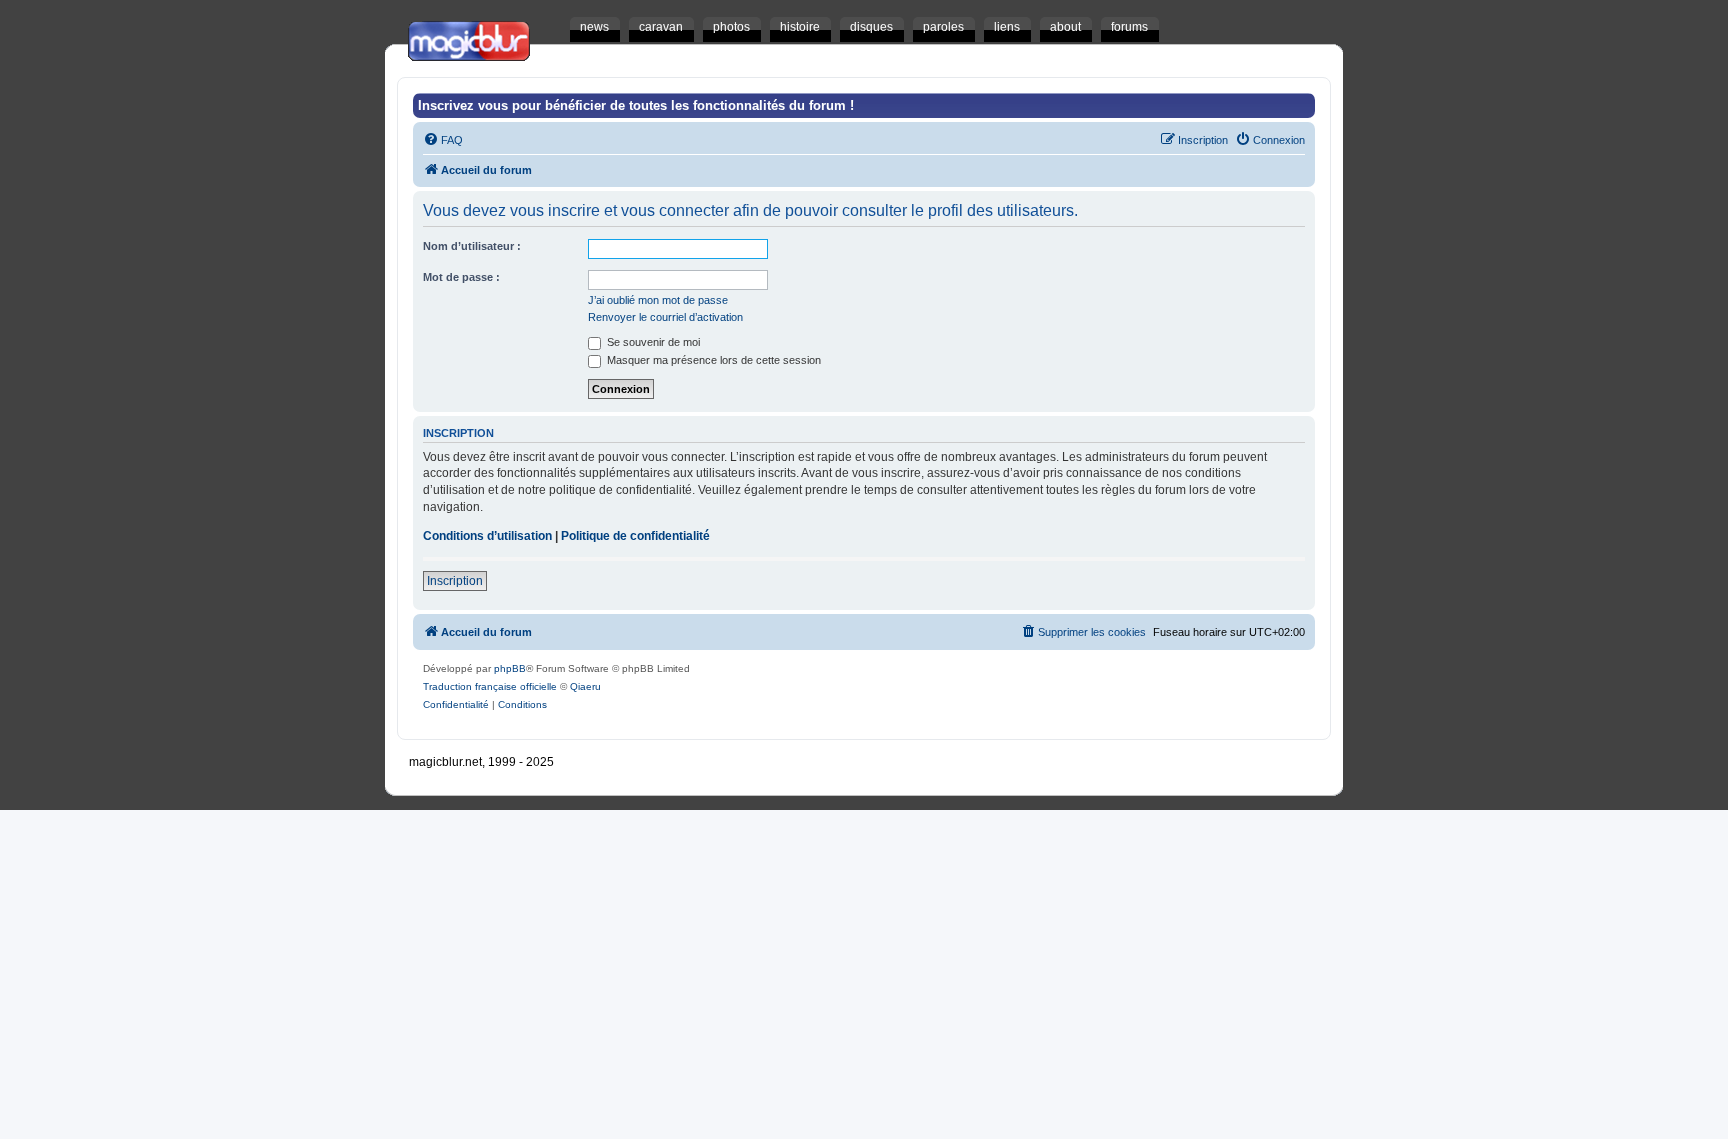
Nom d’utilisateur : (472, 246)
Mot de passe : (461, 277)
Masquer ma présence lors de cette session (712, 360)
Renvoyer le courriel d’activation (665, 317)
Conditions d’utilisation (487, 536)
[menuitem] (443, 140)
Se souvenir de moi (652, 342)
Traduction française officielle (490, 686)
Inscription (455, 581)
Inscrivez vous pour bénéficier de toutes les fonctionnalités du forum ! (636, 105)
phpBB (510, 668)
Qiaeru (585, 686)
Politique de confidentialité (635, 536)
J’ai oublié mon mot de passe (658, 300)
